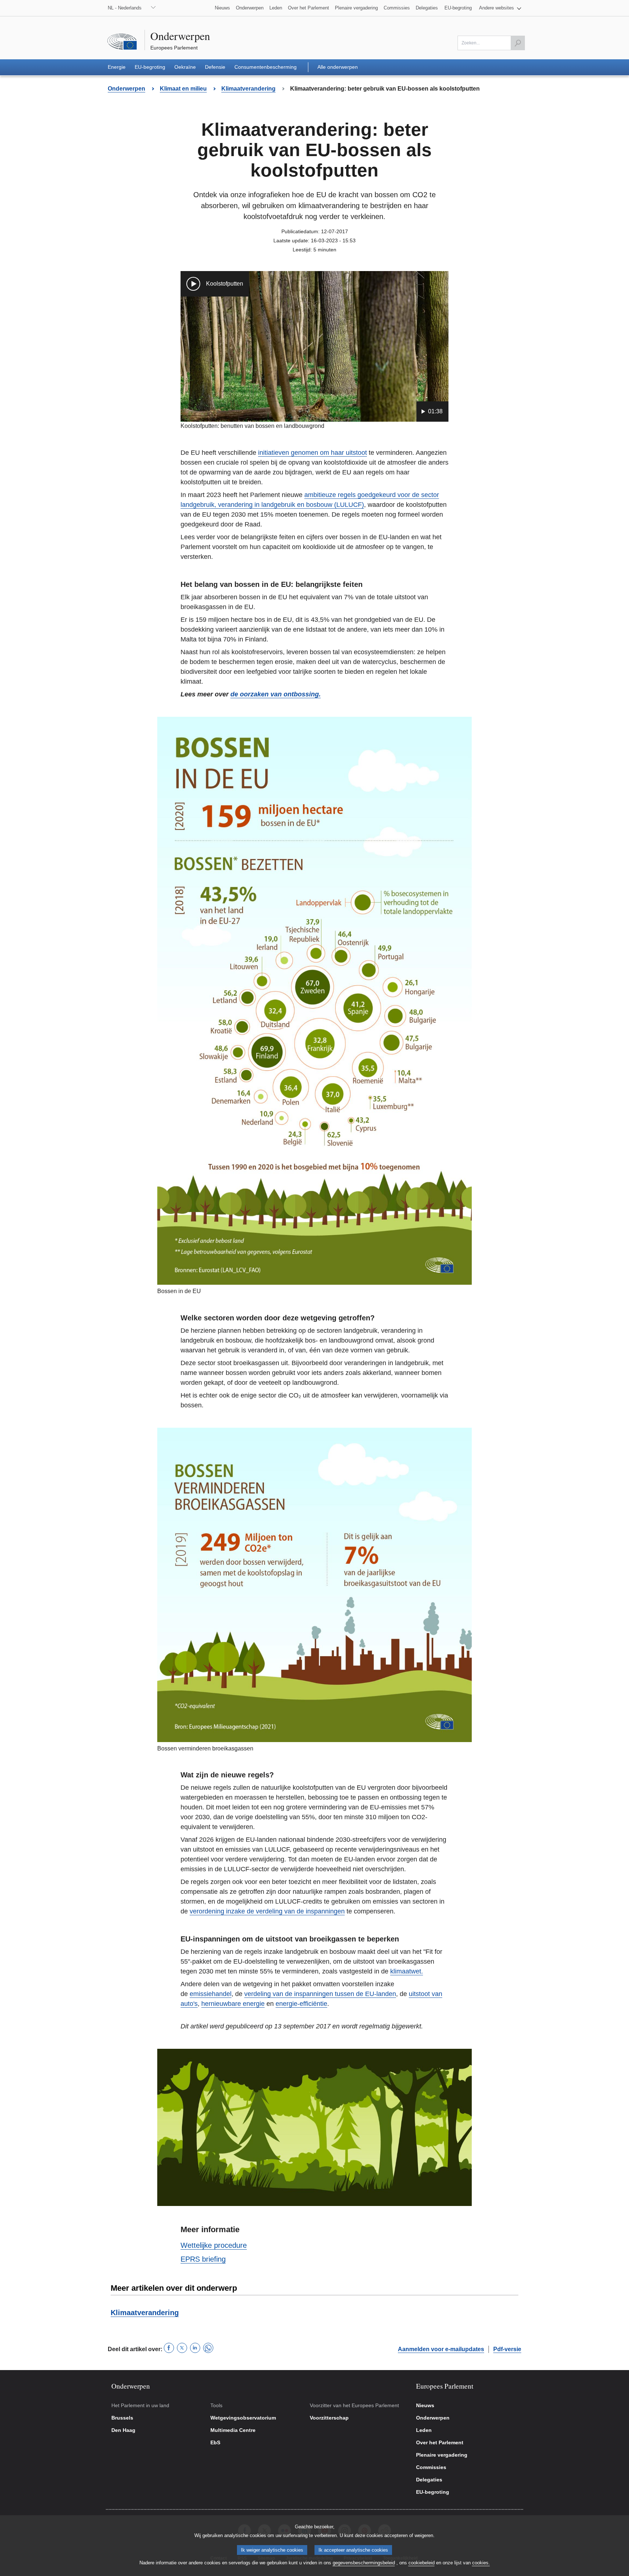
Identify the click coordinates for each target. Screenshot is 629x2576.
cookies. (481, 2563)
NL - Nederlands (125, 8)
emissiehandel (211, 1994)
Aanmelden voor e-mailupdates (441, 2349)
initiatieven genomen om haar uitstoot (312, 453)
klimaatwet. (407, 1971)
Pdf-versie (507, 2349)
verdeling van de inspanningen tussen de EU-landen (320, 1994)
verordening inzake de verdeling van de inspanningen (267, 1911)
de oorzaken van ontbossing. (276, 694)
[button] (500, 8)
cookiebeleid (422, 2563)
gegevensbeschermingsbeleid (364, 2563)
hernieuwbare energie (233, 2004)
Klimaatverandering (145, 2313)
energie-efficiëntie (301, 2004)
